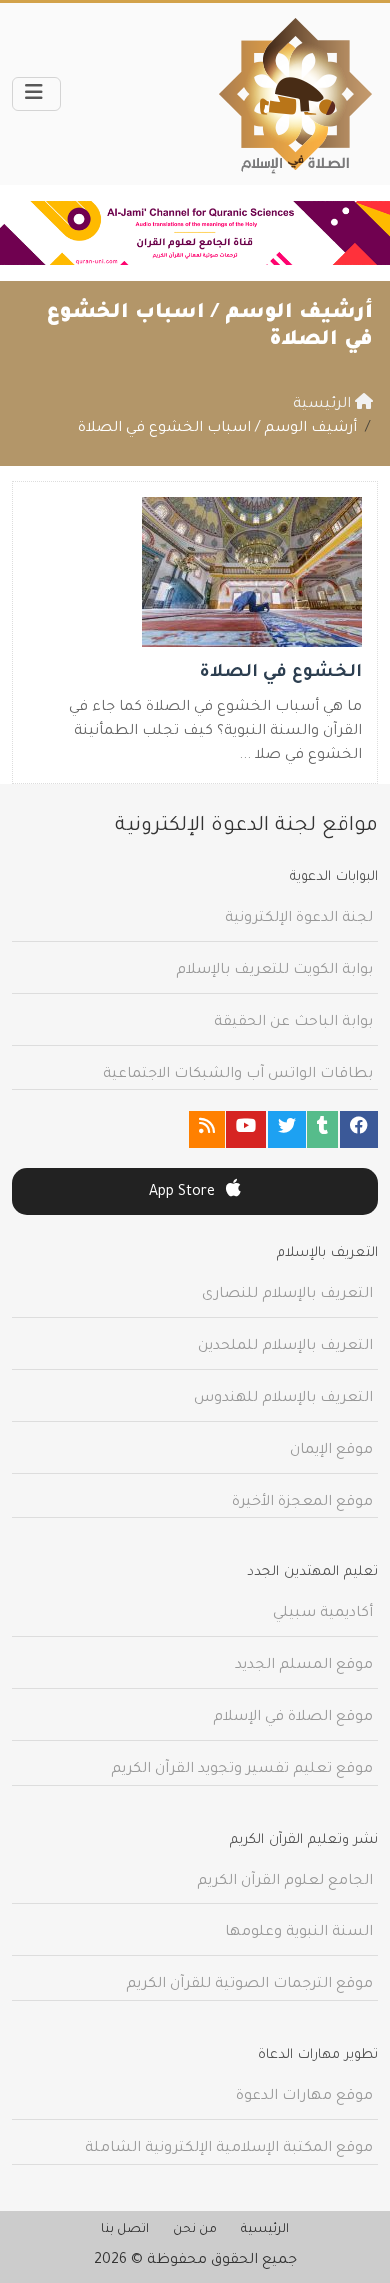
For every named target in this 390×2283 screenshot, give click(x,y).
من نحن (195, 2230)
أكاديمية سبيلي (323, 1614)
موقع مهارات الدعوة (304, 2097)
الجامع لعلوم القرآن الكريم (285, 1882)
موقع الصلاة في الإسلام (293, 1718)
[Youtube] (246, 1129)
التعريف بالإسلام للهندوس (283, 1399)
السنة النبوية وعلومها (299, 1933)
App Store (184, 1193)
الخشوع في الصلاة (281, 673)
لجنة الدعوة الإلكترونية (299, 919)
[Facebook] (359, 1129)
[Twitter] (287, 1129)
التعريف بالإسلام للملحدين (285, 1347)
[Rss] (207, 1129)
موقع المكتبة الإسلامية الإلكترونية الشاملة (229, 2149)
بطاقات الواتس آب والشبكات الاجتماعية (238, 1075)
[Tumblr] (322, 1129)
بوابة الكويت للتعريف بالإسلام (274, 971)
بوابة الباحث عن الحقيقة (293, 1023)
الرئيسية (265, 2230)
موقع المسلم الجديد (304, 1666)
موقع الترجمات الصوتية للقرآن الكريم (249, 1985)
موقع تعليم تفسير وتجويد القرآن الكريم (242, 1770)
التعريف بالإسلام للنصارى (287, 1295)
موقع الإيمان (331, 1451)
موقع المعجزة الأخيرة (302, 1503)
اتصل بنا (125, 2230)
